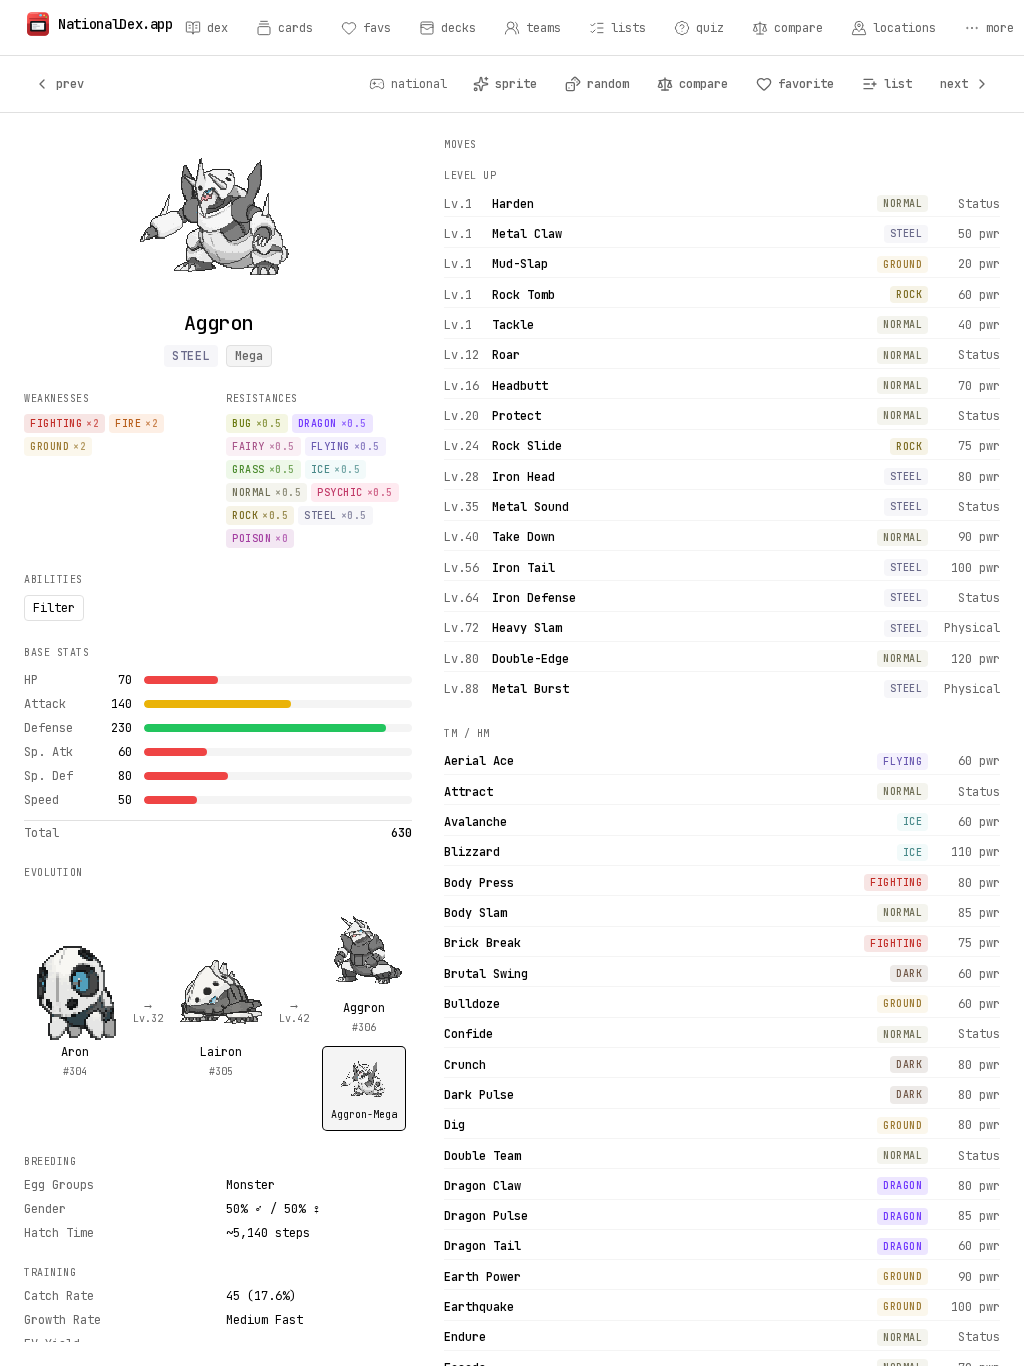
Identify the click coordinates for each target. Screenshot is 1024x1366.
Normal (266, 492)
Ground (58, 446)
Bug (257, 423)
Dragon (332, 423)
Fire (136, 423)
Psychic (355, 492)
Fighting (64, 423)
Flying (345, 446)
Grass (263, 469)
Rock (260, 515)
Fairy (263, 446)
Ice (336, 469)
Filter (54, 608)
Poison (260, 538)
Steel (191, 356)
